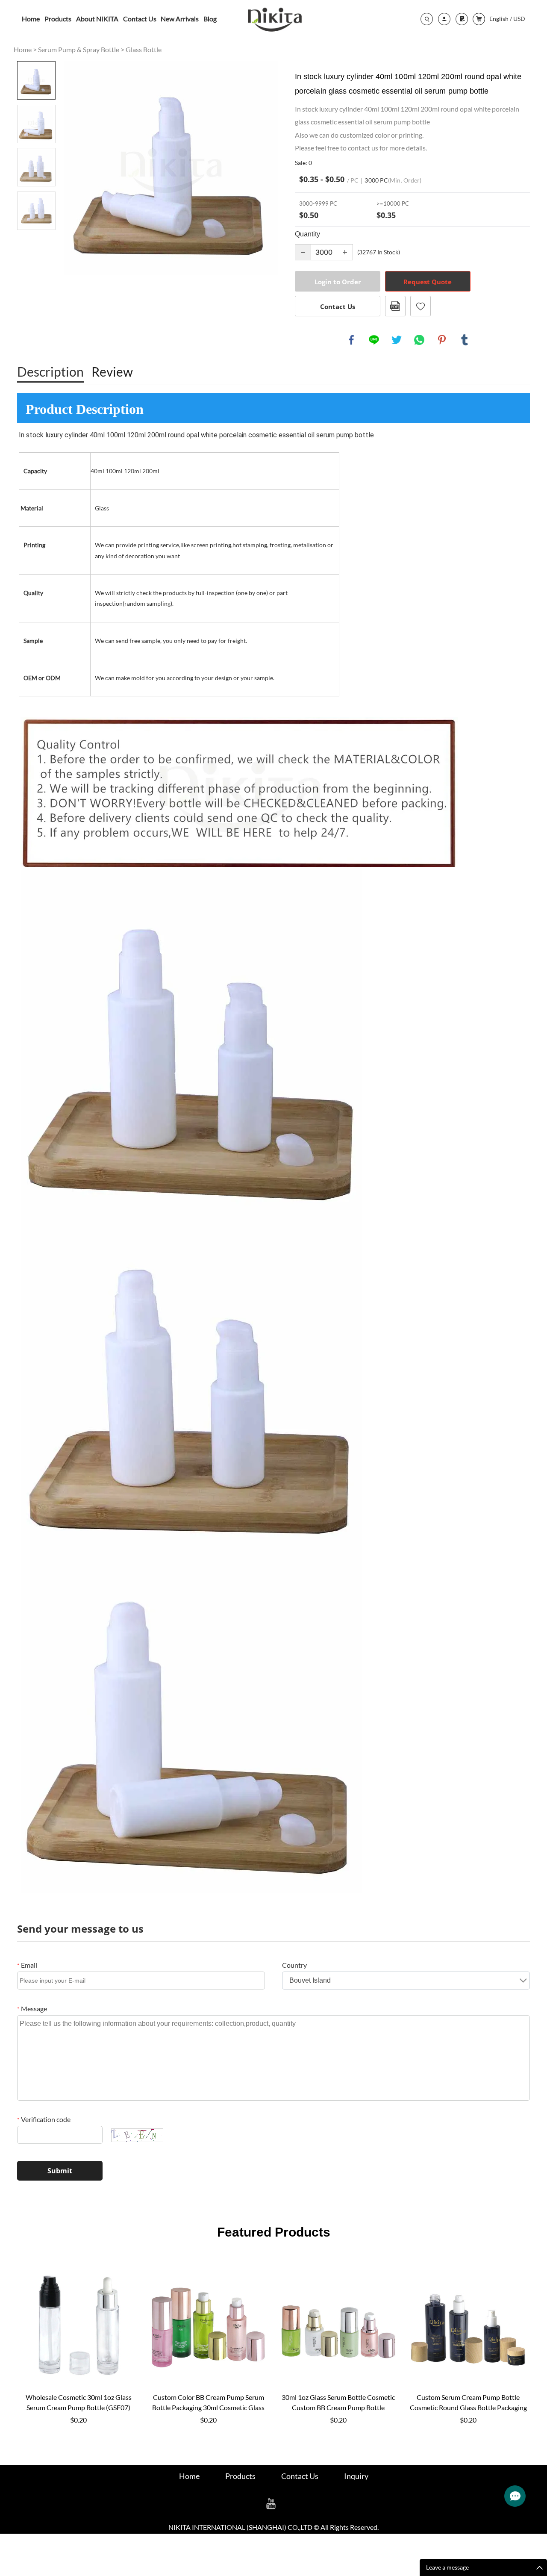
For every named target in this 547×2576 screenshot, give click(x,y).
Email (27, 1965)
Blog (210, 19)
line (374, 340)
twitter (397, 340)
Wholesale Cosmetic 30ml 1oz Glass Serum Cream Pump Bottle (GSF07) (79, 2402)
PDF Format (395, 306)
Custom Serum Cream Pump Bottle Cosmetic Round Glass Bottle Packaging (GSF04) (468, 2403)
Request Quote (428, 282)
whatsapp (419, 340)
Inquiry (356, 2476)
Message (32, 2009)
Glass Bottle (144, 49)
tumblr (465, 340)
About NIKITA (97, 19)
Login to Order (338, 282)
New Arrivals (180, 19)
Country (294, 1965)
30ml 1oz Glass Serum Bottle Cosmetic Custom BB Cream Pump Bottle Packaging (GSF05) (338, 2403)
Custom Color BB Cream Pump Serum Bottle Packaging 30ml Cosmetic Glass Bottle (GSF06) (208, 2403)
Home (31, 19)
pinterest (442, 340)
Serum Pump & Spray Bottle (79, 49)
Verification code (44, 2119)
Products (58, 19)
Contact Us (140, 19)
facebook (351, 340)
